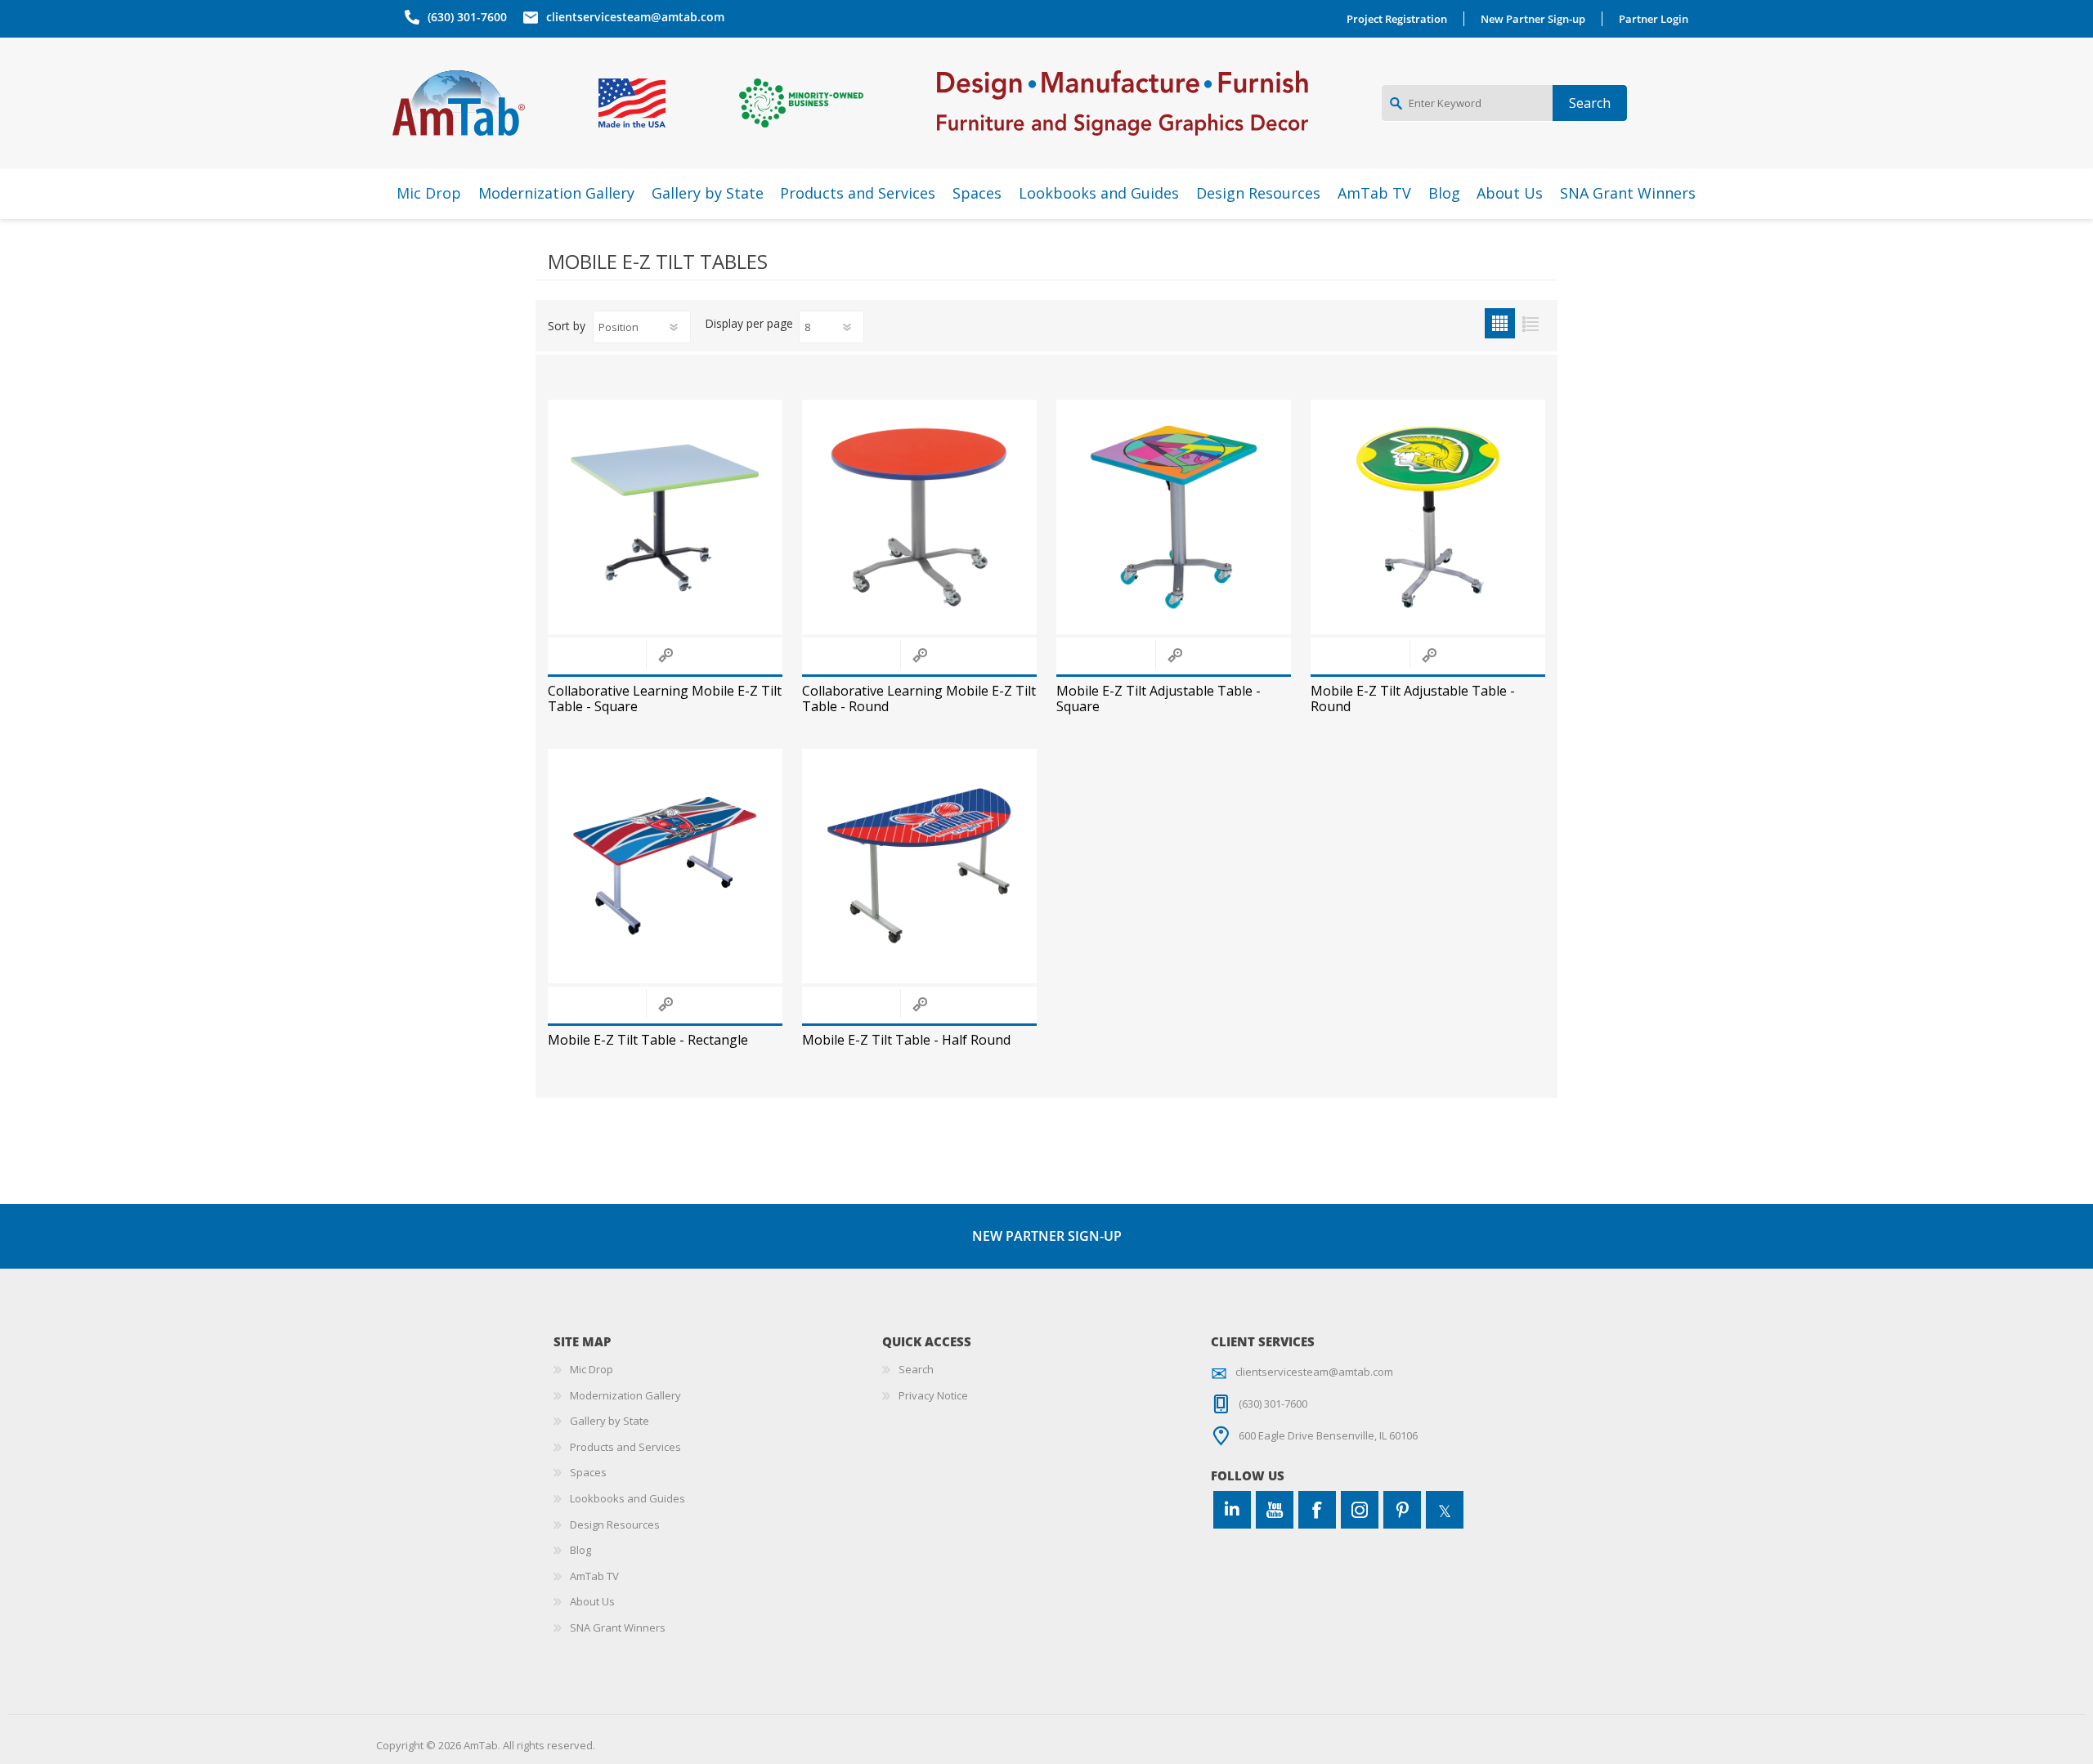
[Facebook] (1317, 1510)
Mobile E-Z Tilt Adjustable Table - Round (1413, 699)
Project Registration (1397, 19)
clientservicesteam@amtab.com (635, 17)
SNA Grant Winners (618, 1627)
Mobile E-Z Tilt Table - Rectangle (648, 1040)
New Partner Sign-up (1533, 19)
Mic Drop (592, 1369)
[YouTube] (1275, 1510)
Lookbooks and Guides (627, 1498)
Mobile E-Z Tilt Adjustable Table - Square (1159, 699)
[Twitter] (1445, 1510)
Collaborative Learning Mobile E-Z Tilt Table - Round (919, 699)
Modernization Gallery (625, 1395)
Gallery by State (610, 1421)
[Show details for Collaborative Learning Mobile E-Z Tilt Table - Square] (665, 517)
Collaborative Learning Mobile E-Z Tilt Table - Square (665, 699)
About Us (592, 1601)
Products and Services (625, 1447)
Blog (580, 1550)
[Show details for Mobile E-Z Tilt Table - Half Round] (919, 866)
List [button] (1530, 323)
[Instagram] (1360, 1510)
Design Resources (615, 1524)
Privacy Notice (933, 1395)
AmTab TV (594, 1576)
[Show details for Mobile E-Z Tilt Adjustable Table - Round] (1428, 517)
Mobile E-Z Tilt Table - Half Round (906, 1040)
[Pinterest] (1402, 1510)
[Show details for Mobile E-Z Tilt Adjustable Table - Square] (1174, 517)
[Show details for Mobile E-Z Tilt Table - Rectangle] (665, 866)
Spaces (588, 1472)
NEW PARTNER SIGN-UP (1047, 1236)
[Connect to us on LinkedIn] (1232, 1510)
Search (916, 1369)
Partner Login (1654, 19)
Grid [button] (1500, 323)
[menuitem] (718, 1370)
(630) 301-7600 (467, 17)
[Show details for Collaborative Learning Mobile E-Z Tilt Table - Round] (919, 517)
